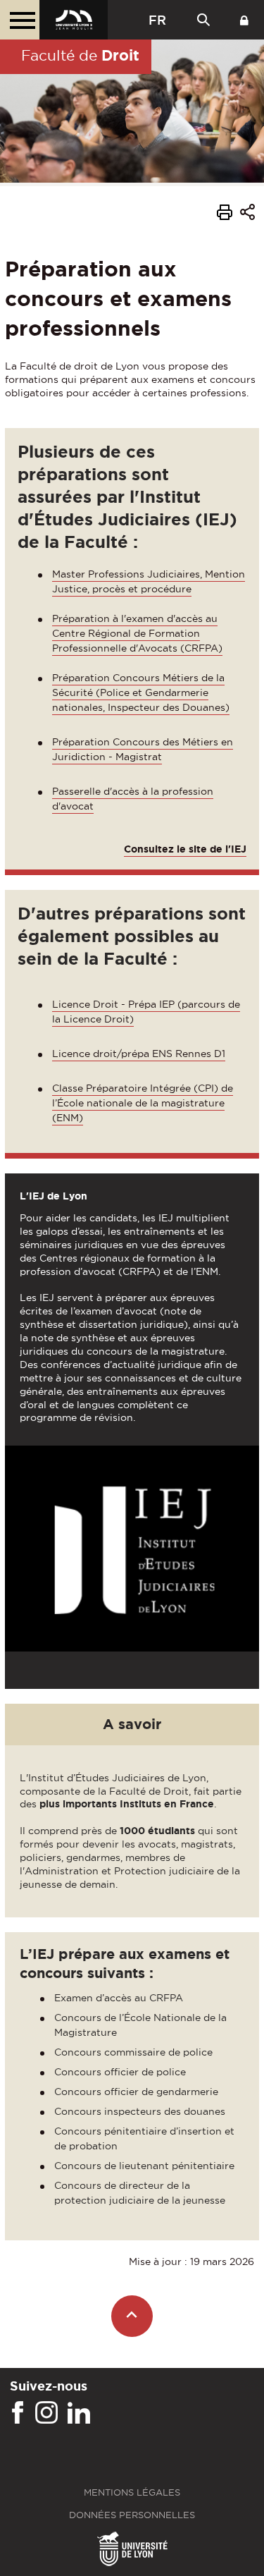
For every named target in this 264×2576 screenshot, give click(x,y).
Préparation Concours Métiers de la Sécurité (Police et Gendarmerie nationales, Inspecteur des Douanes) (141, 692)
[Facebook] (18, 2413)
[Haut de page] (132, 2316)
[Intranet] (244, 20)
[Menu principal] (20, 20)
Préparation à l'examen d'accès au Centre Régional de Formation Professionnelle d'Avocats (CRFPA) (137, 633)
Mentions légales (132, 2492)
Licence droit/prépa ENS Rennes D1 (139, 1054)
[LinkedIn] (79, 2413)
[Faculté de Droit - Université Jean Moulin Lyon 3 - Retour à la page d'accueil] (74, 20)
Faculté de (80, 55)
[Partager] (247, 214)
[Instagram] (46, 2413)
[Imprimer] (225, 214)
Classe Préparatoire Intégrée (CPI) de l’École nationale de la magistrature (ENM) (143, 1103)
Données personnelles (132, 2515)
